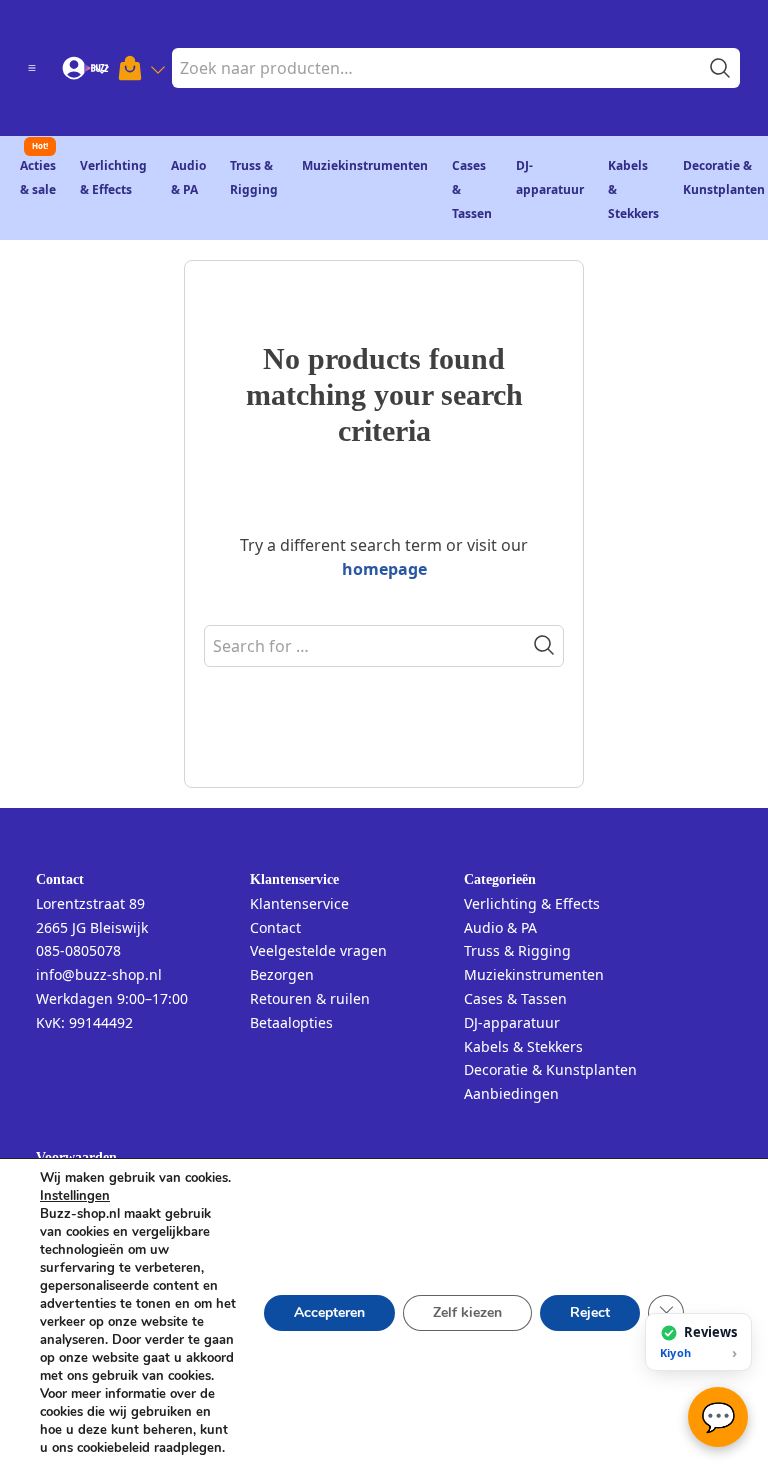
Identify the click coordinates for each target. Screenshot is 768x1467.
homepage (384, 569)
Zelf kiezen (467, 1312)
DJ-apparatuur (512, 1022)
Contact (275, 927)
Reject (590, 1312)
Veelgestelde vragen (318, 950)
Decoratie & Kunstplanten (550, 1069)
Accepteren (329, 1312)
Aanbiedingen (511, 1093)
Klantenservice (299, 903)
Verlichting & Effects (532, 903)
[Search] (544, 645)
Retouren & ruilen (310, 998)
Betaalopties (291, 1022)
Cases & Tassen (515, 998)
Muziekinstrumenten (365, 165)
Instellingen (75, 1196)
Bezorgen (282, 974)
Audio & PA (500, 927)
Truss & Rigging (517, 950)
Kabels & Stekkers (523, 1046)
